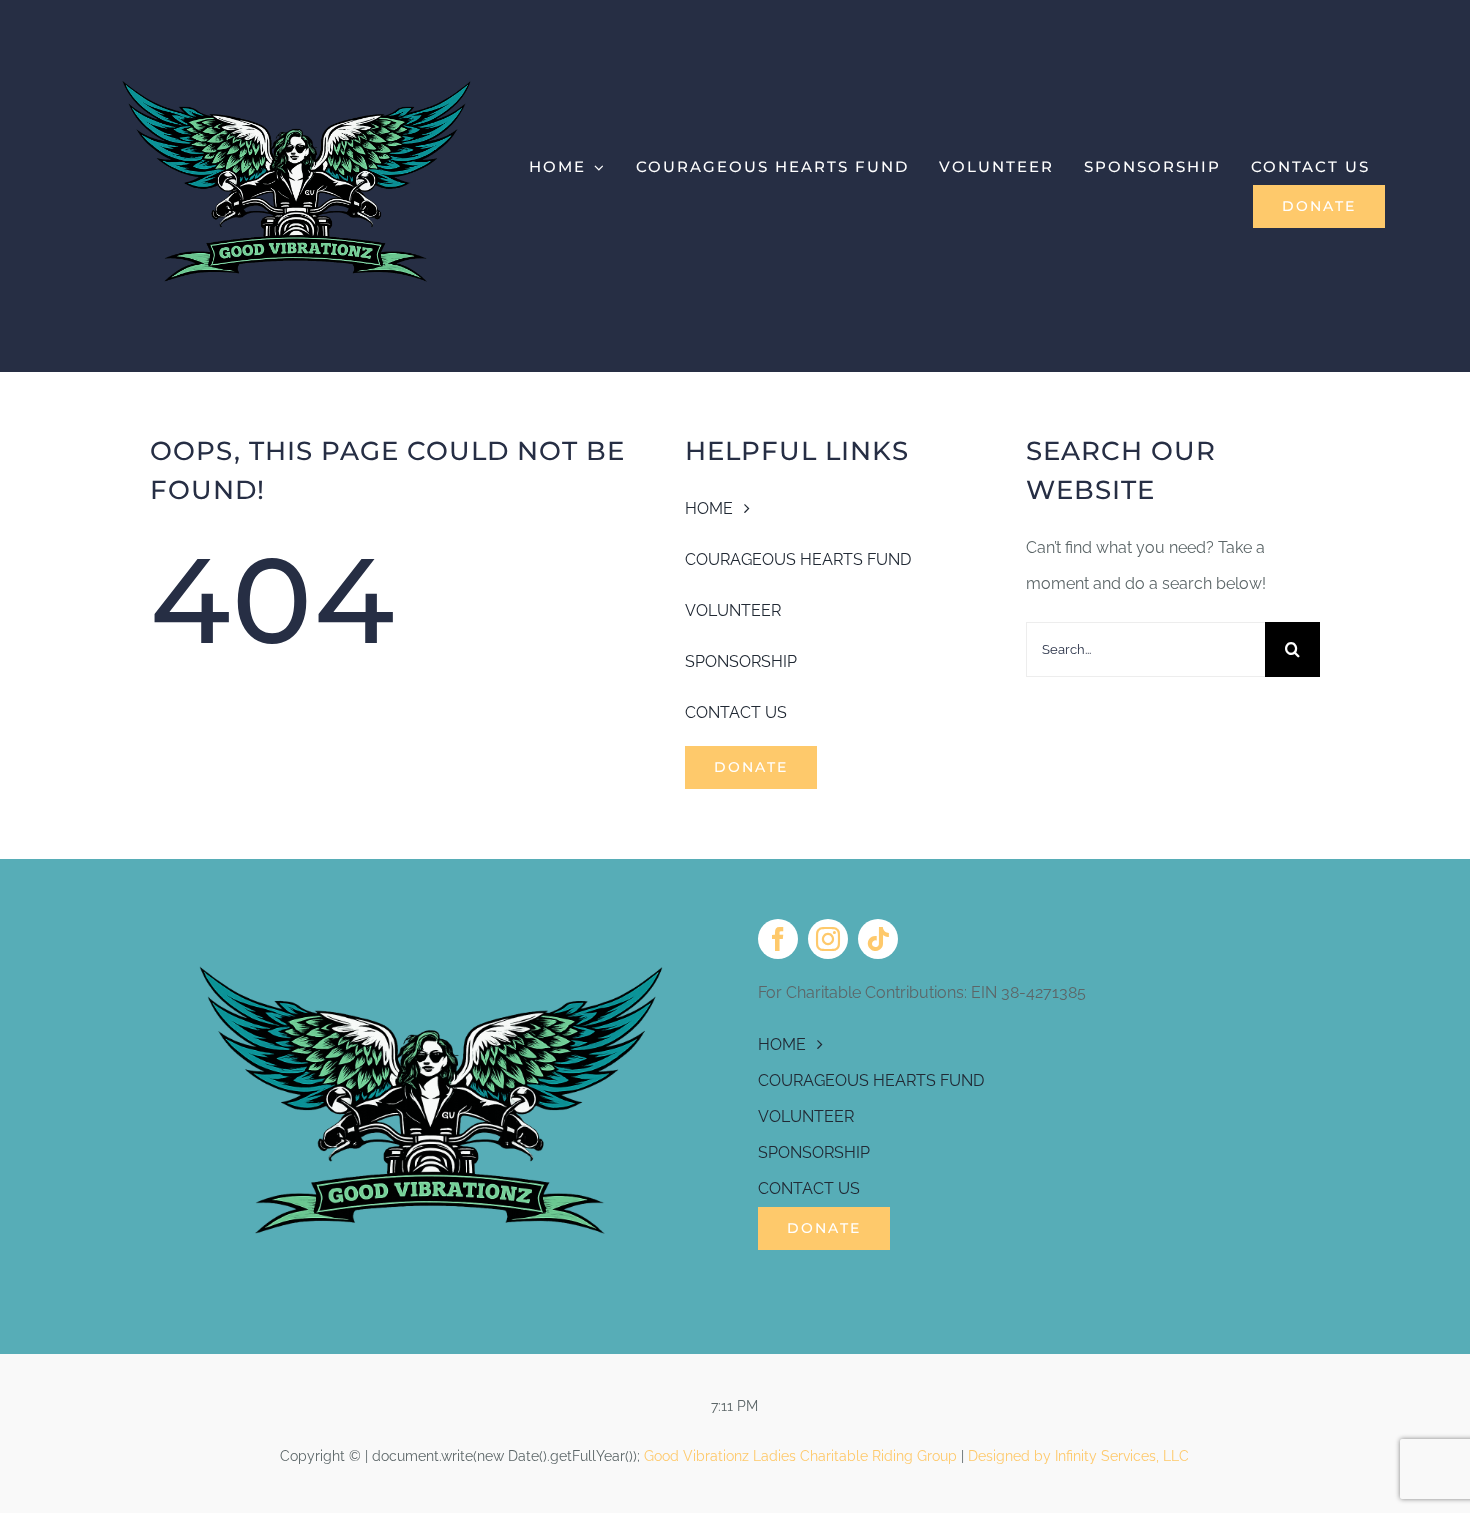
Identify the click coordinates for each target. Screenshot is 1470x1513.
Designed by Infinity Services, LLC (1078, 1456)
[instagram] (828, 939)
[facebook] (778, 939)
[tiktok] (878, 939)
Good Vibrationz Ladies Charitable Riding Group (800, 1456)
